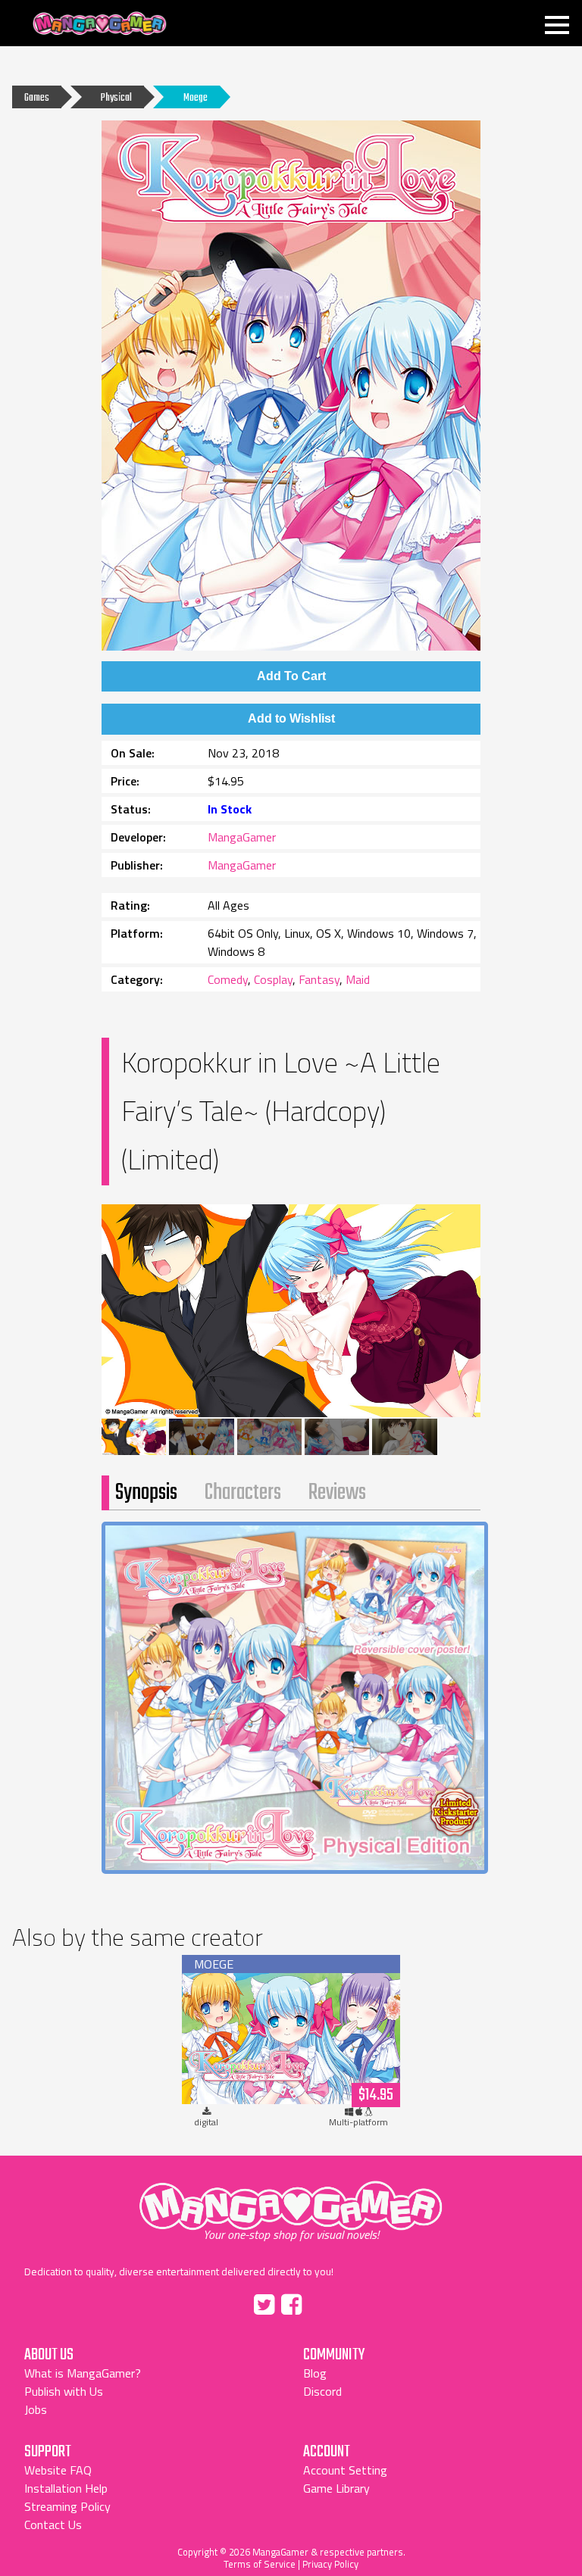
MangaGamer (100, 24)
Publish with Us (64, 2391)
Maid (358, 979)
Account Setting (345, 2470)
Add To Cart (291, 676)
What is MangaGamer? (83, 2373)
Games (37, 98)
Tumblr (324, 2302)
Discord (322, 2391)
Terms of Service (260, 2564)
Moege (196, 98)
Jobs (36, 2409)
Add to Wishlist (291, 718)
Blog (315, 2373)
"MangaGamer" (291, 2206)
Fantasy (319, 979)
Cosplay (273, 979)
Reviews (337, 1493)
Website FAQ (58, 2470)
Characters (243, 1493)
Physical (116, 98)
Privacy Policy (330, 2564)
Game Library (336, 2488)
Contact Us (53, 2524)
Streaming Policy (67, 2506)
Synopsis (146, 1493)
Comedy (228, 979)
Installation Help (66, 2488)
